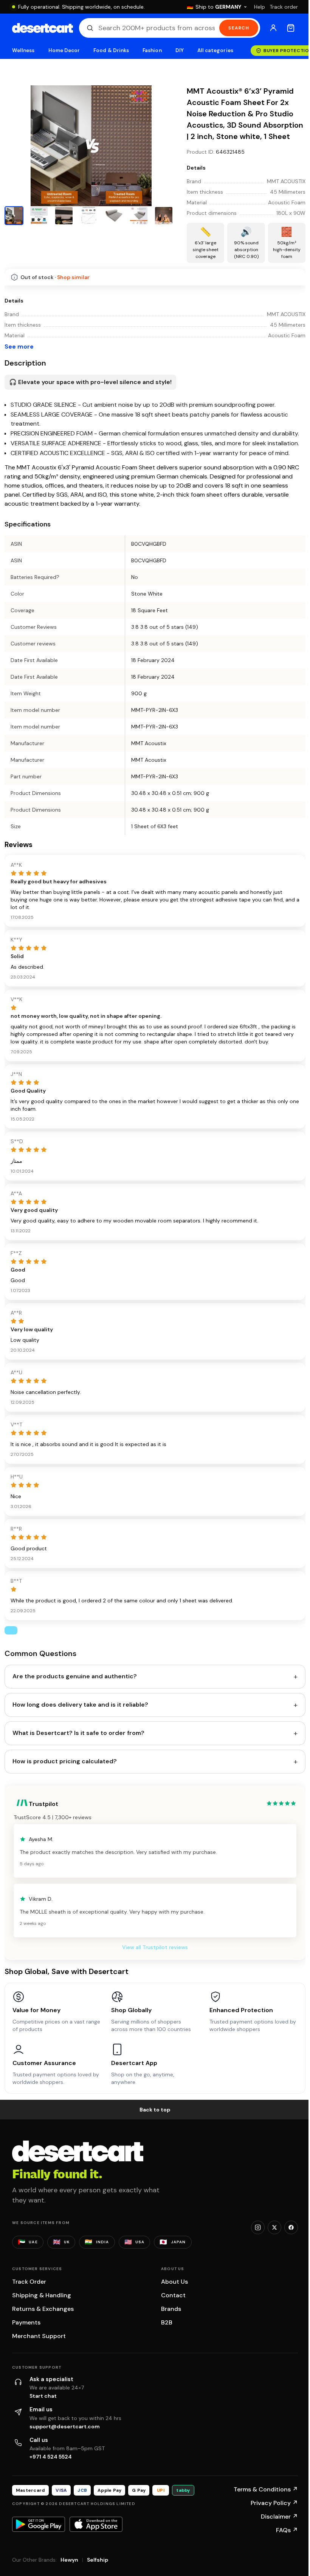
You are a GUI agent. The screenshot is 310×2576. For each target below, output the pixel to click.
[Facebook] (291, 2227)
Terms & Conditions (266, 2489)
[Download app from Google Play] (39, 2524)
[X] (274, 2227)
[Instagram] (258, 2227)
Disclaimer (279, 2517)
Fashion (152, 50)
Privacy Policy (274, 2503)
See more (19, 347)
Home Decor (64, 50)
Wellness (23, 50)
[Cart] (291, 28)
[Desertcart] (43, 28)
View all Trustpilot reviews (155, 1947)
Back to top (155, 2110)
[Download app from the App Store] (96, 2524)
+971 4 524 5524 (51, 2457)
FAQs (287, 2530)
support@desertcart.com (65, 2426)
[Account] (273, 28)
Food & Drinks (111, 50)
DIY (180, 50)
